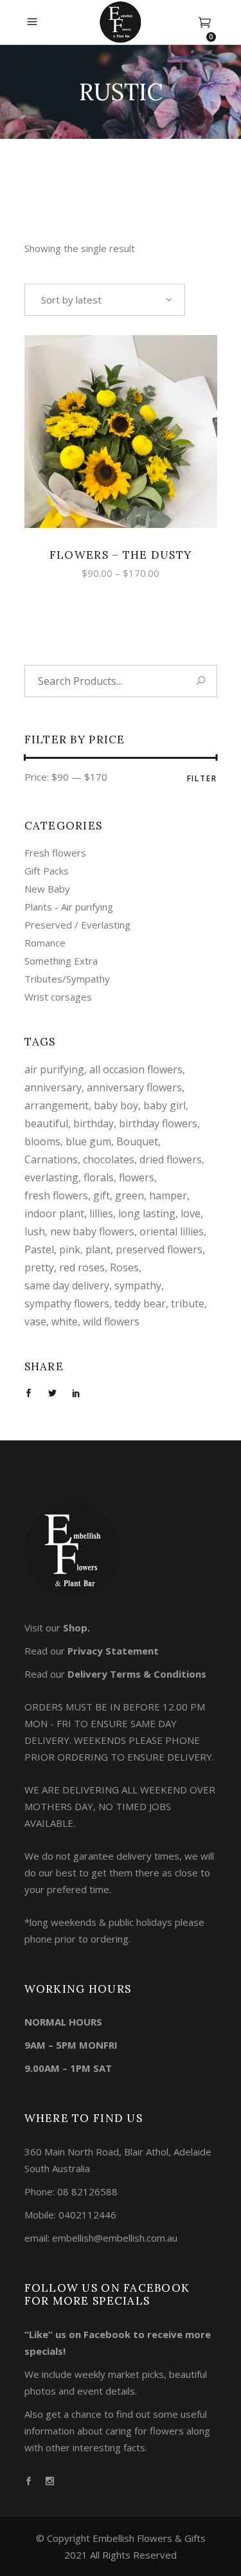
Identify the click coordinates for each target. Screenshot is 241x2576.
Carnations (51, 1159)
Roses (124, 1267)
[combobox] (105, 300)
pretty (39, 1267)
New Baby (47, 889)
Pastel (39, 1249)
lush (35, 1231)
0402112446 (87, 2215)
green (129, 1195)
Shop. (76, 1628)
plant (98, 1249)
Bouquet (137, 1141)
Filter (202, 778)
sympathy (138, 1285)
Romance (45, 943)
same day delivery (67, 1285)
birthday (94, 1123)
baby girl (165, 1105)
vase (35, 1321)
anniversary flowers (134, 1087)
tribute (188, 1303)
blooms (42, 1141)
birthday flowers (158, 1123)
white (65, 1321)
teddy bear (140, 1303)
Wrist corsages (58, 997)
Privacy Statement (113, 1651)
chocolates (109, 1159)
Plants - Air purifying (69, 907)
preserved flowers (159, 1249)
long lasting (147, 1213)
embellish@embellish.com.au (115, 2238)
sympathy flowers (67, 1303)
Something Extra (61, 961)
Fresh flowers (55, 853)
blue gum (88, 1141)
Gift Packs (47, 871)
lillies (101, 1213)
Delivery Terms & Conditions (137, 1674)
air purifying (54, 1069)
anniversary (53, 1087)
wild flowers (111, 1321)
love (191, 1213)
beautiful (46, 1123)
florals (99, 1177)
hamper (168, 1195)
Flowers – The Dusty (121, 555)
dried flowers (171, 1159)
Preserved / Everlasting (77, 925)
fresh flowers (56, 1195)
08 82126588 (87, 2191)
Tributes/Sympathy (67, 979)
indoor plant (54, 1213)
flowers (137, 1177)
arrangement (57, 1105)
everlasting (51, 1177)
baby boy (116, 1105)
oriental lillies (172, 1231)
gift (102, 1195)
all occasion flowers (136, 1069)
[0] (205, 23)
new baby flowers (92, 1231)
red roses (82, 1267)
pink (70, 1249)
